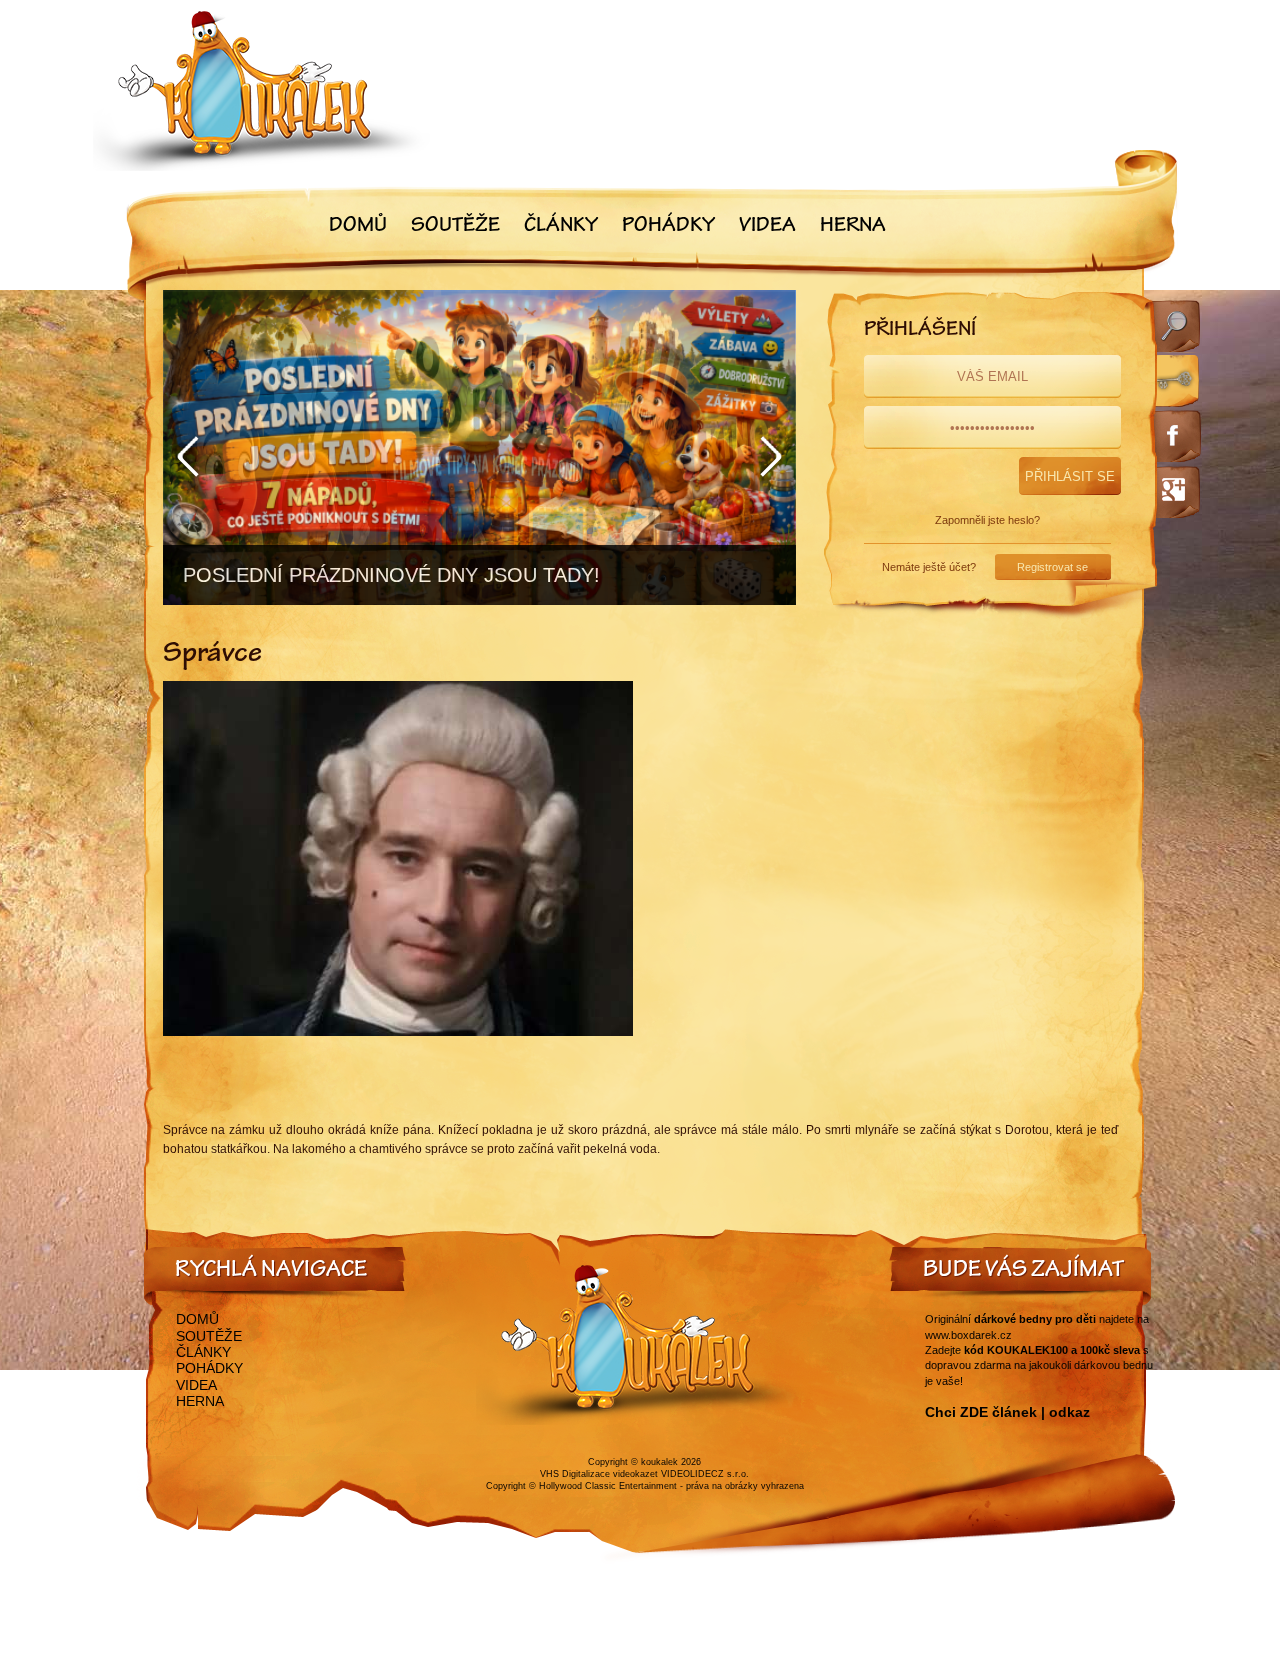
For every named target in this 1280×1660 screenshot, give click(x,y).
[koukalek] (262, 90)
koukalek (659, 1462)
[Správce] (398, 1032)
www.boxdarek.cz (968, 1335)
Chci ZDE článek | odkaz (1007, 1412)
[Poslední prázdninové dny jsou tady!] (479, 447)
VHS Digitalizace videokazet (599, 1474)
